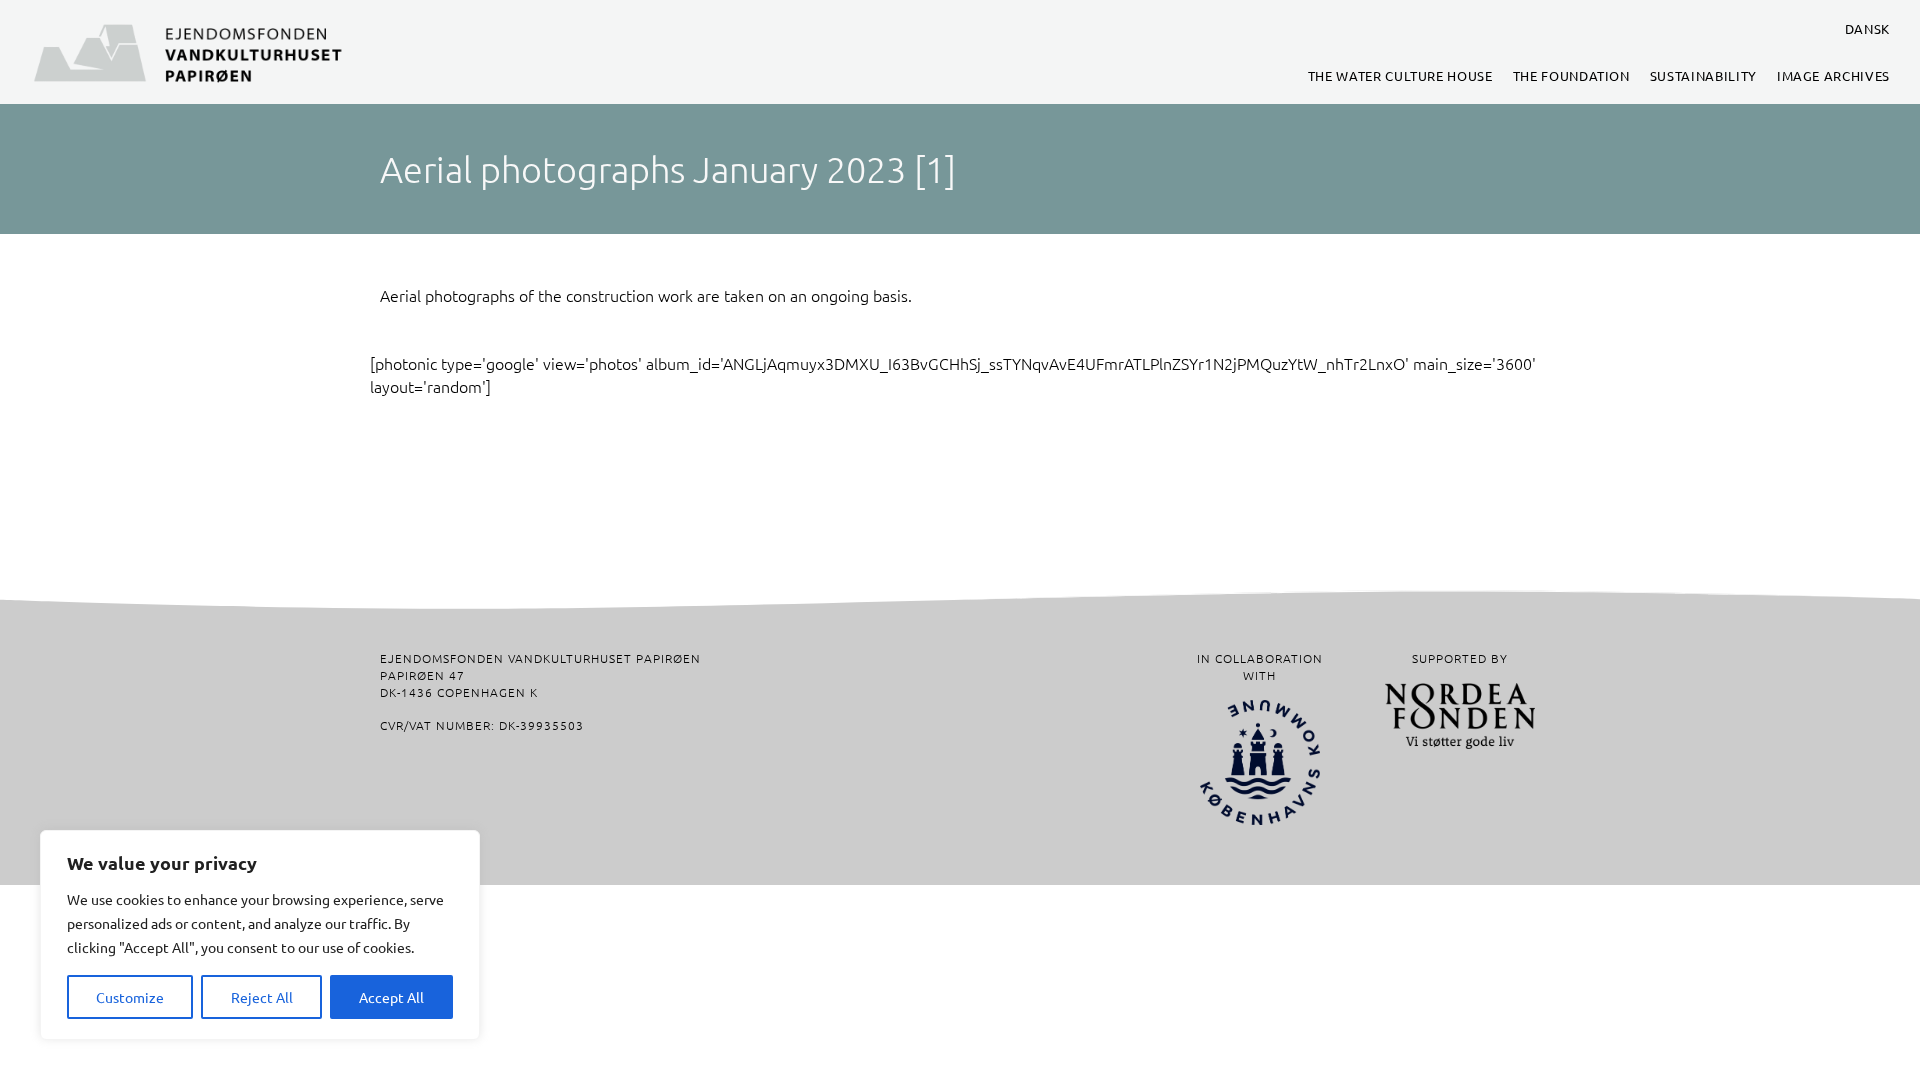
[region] (260, 935)
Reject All (262, 997)
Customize (130, 997)
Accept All (391, 997)
